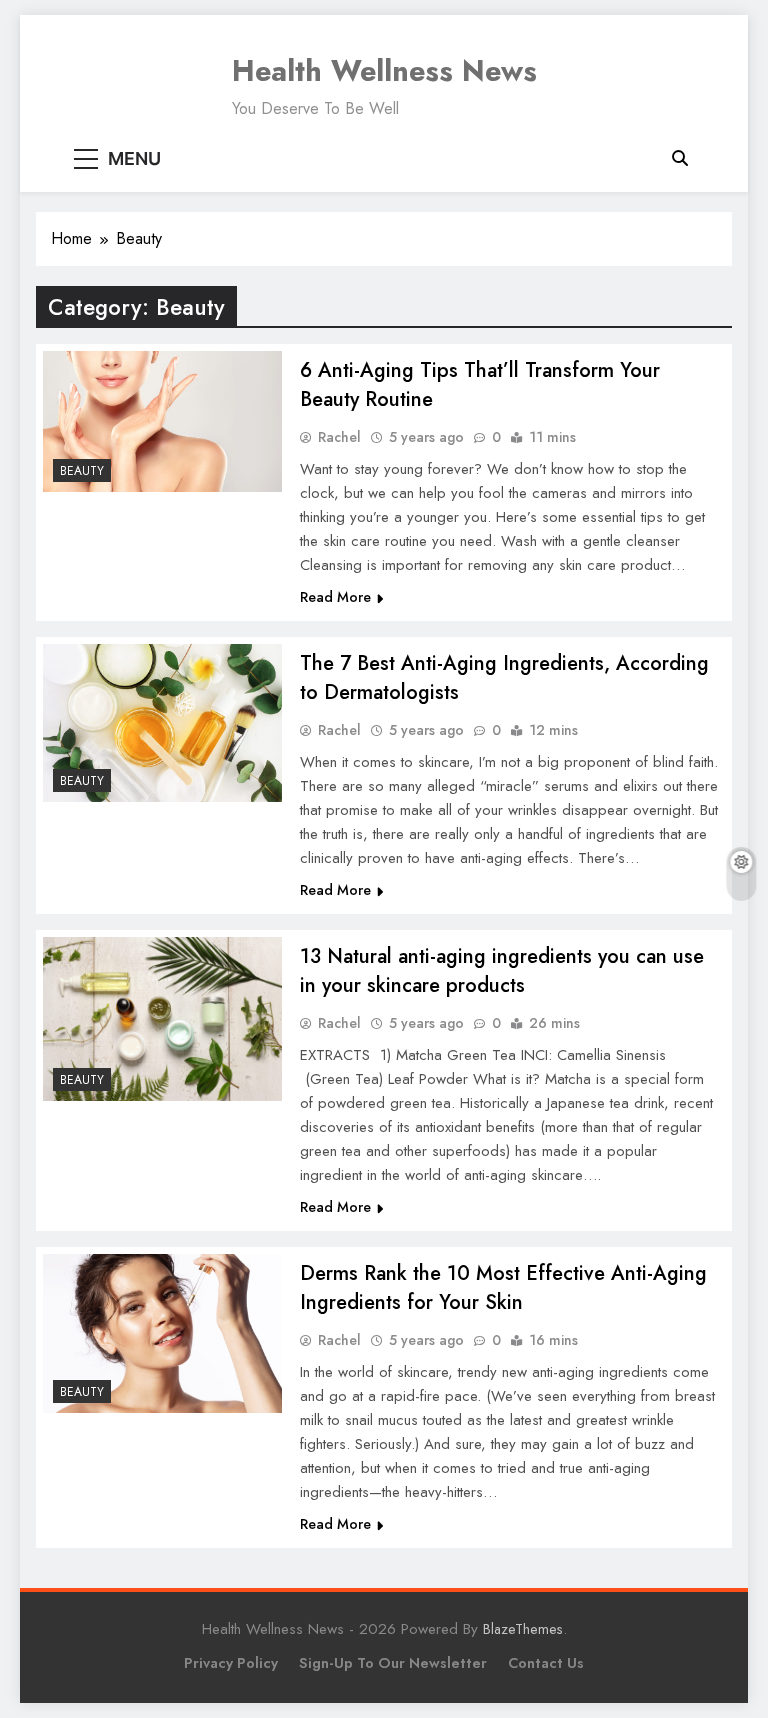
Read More (335, 597)
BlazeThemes (523, 1629)
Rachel (339, 437)
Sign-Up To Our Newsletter (393, 1663)
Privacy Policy (231, 1663)
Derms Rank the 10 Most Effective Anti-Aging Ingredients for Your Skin (503, 1288)
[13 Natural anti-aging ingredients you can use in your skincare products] (162, 1019)
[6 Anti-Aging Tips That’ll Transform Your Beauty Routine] (162, 421)
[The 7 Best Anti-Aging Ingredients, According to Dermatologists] (162, 723)
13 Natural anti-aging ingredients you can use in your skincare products (502, 971)
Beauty (82, 471)
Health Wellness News (384, 71)
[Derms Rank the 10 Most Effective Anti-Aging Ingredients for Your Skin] (162, 1333)
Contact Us (546, 1663)
